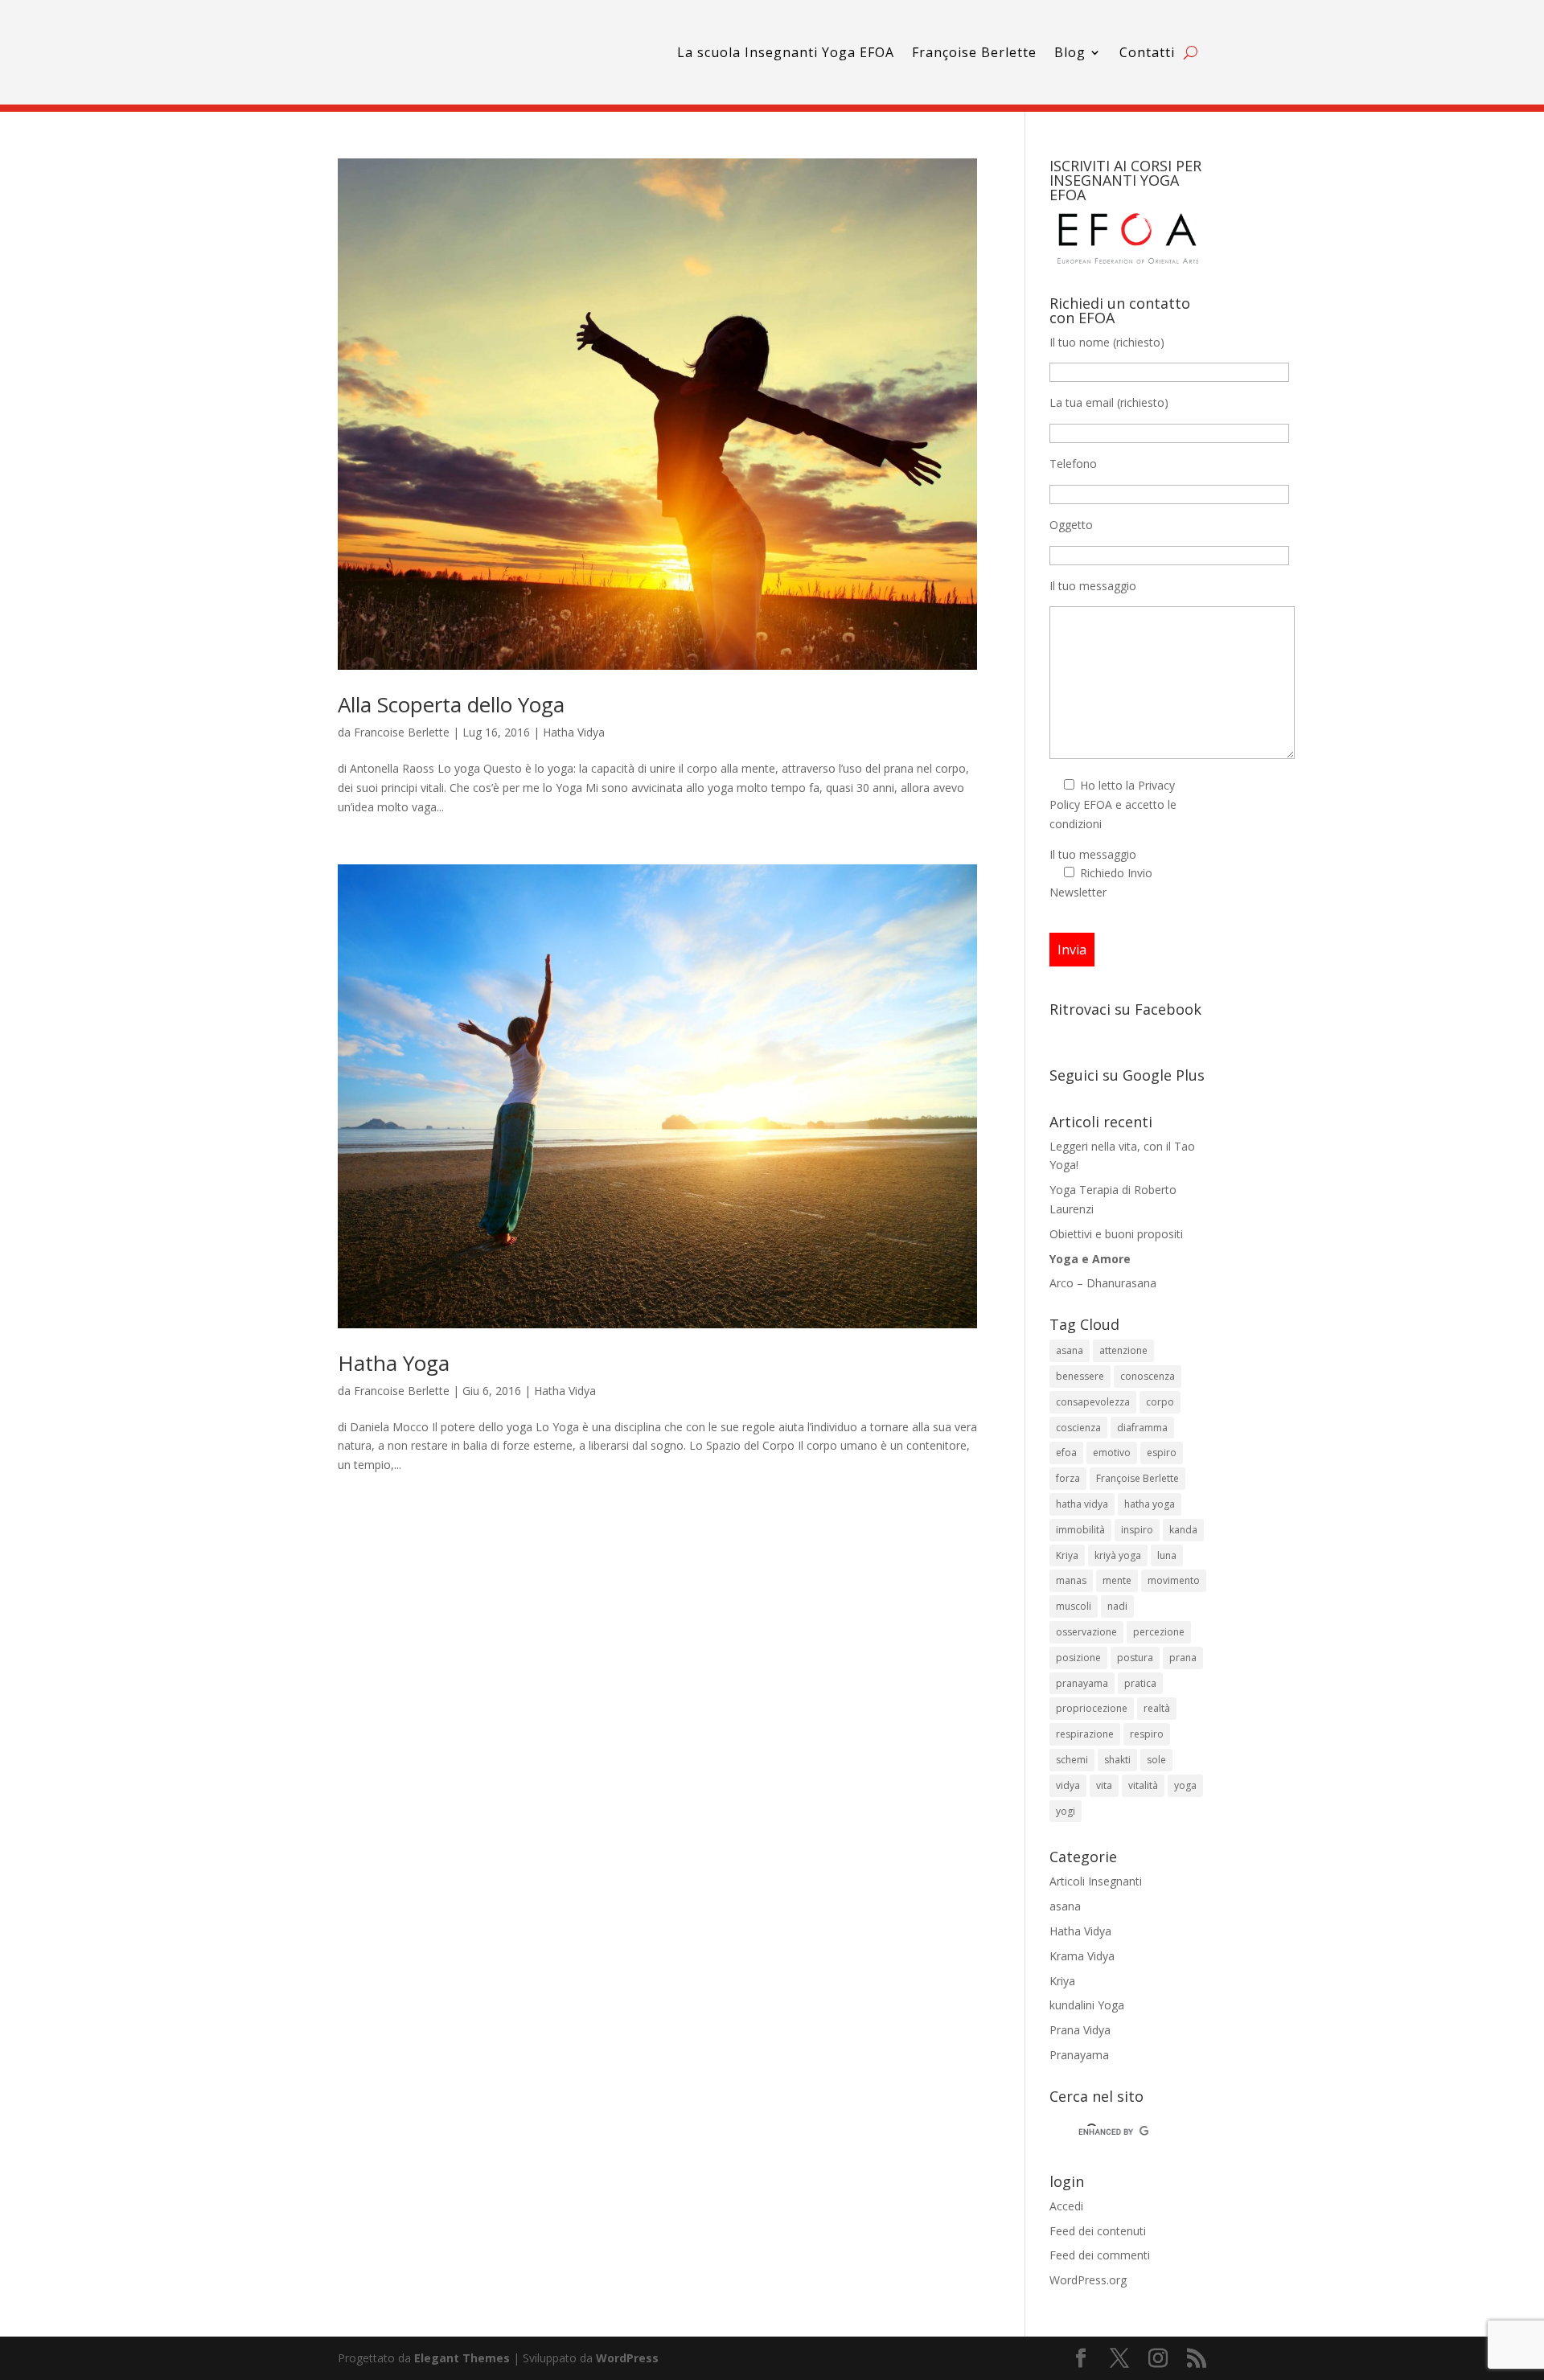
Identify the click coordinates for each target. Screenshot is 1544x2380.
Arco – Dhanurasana (1103, 1283)
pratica (1140, 1683)
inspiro (1137, 1530)
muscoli (1074, 1606)
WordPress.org (1088, 2280)
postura (1135, 1658)
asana (1070, 1350)
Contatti (1147, 52)
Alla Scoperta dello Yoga (451, 704)
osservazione (1086, 1632)
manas (1071, 1580)
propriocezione (1092, 1708)
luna (1167, 1555)
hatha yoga (1150, 1504)
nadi (1117, 1606)
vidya (1068, 1785)
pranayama (1082, 1683)
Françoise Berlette (974, 52)
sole (1156, 1760)
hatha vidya (1082, 1504)
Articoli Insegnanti (1096, 1881)
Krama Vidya (1082, 1956)
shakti (1117, 1760)
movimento (1174, 1580)
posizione (1078, 1658)
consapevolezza (1093, 1402)
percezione (1159, 1632)
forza (1068, 1478)
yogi (1066, 1811)
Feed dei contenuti (1098, 2231)
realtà (1157, 1708)
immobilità (1080, 1530)
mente (1117, 1580)
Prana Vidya (1080, 2030)
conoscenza (1148, 1376)
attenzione (1123, 1350)
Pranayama (1079, 2055)
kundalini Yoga (1087, 2005)
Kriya (1067, 1555)
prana (1183, 1658)
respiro (1147, 1734)
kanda (1183, 1530)
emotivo (1112, 1453)
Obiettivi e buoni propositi (1116, 1234)
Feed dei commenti (1100, 2255)
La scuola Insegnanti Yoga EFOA (786, 52)
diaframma (1142, 1428)
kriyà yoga (1118, 1555)
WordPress (627, 2358)
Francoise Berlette (402, 732)
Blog (1070, 52)
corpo (1160, 1402)
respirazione (1085, 1734)
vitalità (1143, 1785)
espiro (1162, 1453)
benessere (1080, 1376)
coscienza (1078, 1428)
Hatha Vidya (574, 732)
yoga (1185, 1785)
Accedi (1066, 2206)
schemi (1072, 1760)
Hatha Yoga (394, 1363)
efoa (1066, 1453)
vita (1104, 1785)
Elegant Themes (462, 2358)
